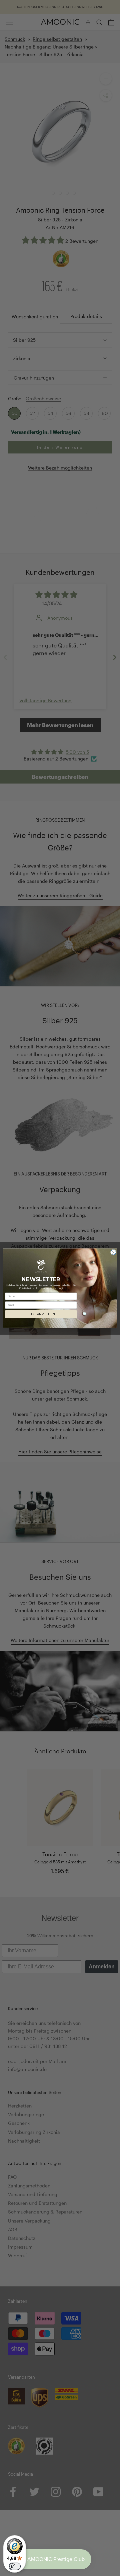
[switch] (15, 2566)
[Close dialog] (113, 1252)
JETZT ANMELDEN (41, 1314)
